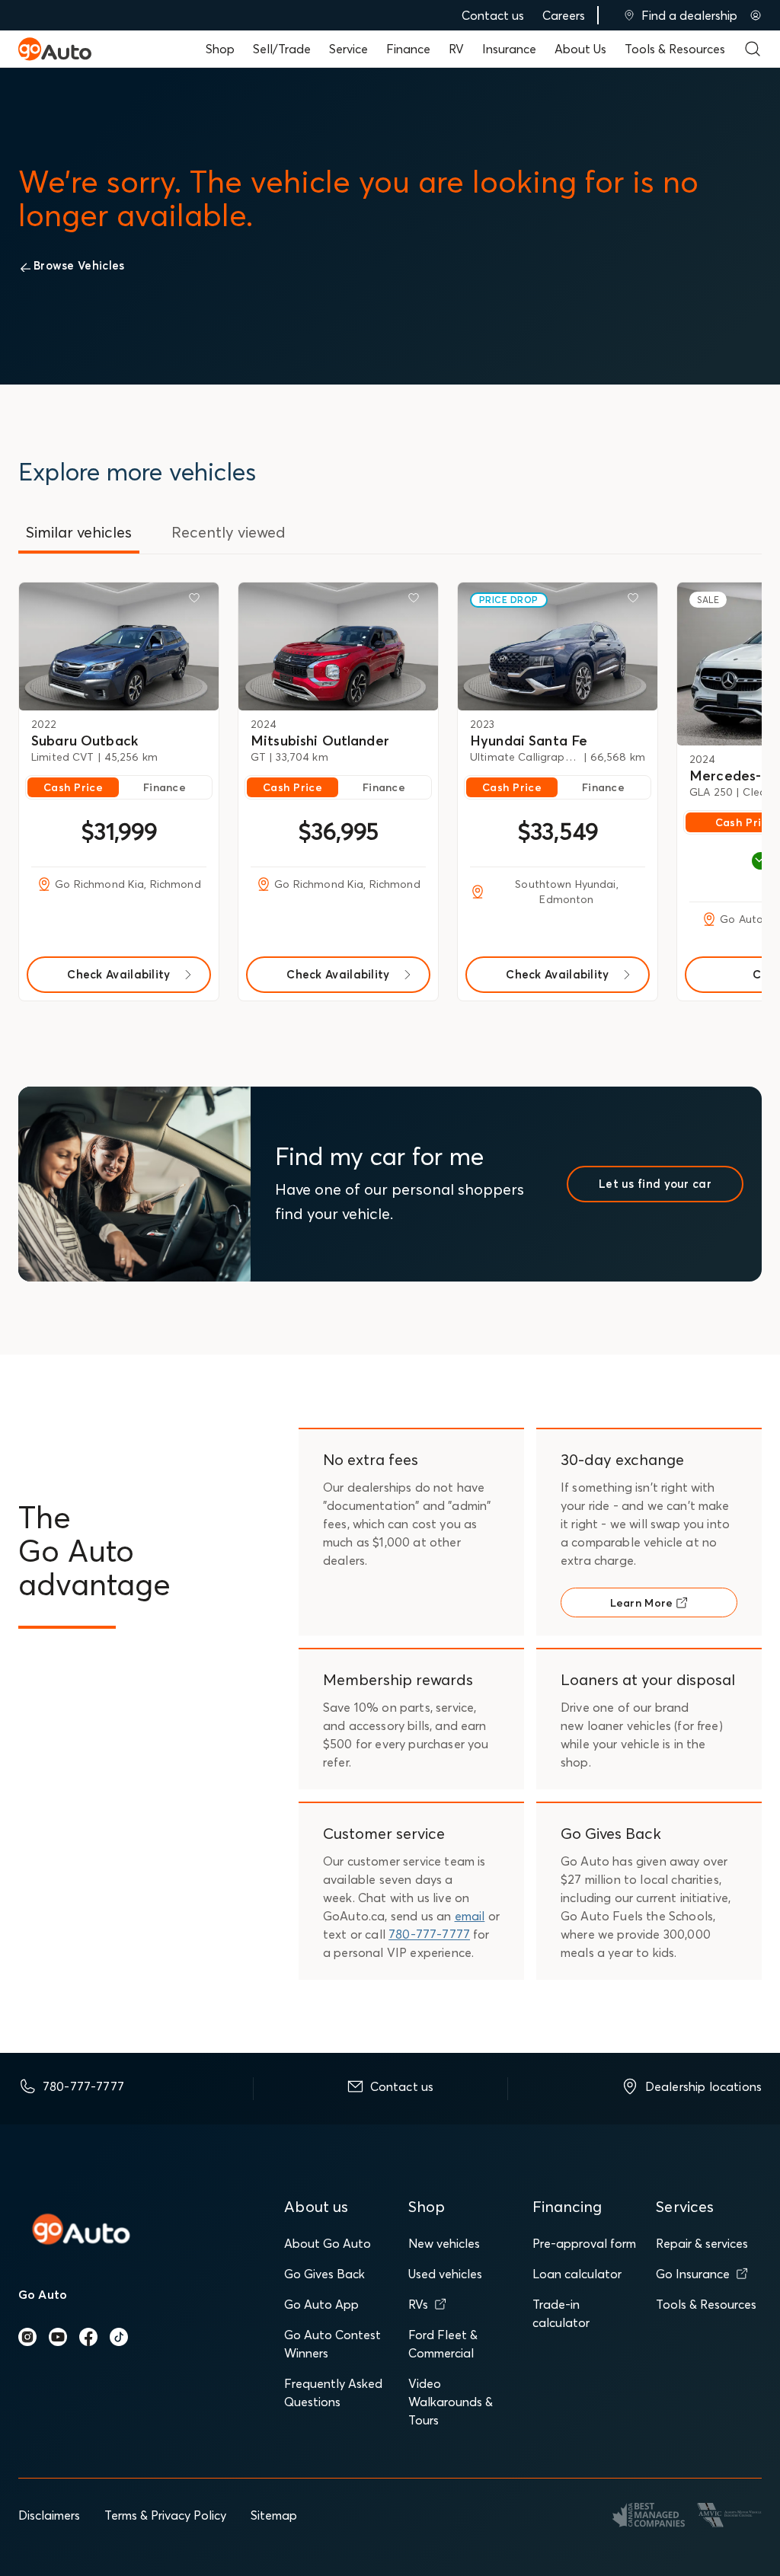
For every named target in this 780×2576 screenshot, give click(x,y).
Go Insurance (693, 2274)
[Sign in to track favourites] (197, 601)
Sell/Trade (282, 49)
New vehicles (444, 2243)
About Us (580, 49)
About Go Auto (328, 2243)
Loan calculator (577, 2274)
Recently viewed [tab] (229, 532)
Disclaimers (49, 2515)
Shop (220, 49)
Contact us (493, 15)
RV (456, 49)
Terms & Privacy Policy (165, 2515)
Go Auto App (321, 2304)
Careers (564, 15)
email (470, 1916)
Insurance (509, 49)
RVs (418, 2304)
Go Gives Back (324, 2274)
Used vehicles (445, 2274)
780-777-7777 (429, 1934)
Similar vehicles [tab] (79, 532)
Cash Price (73, 787)
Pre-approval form (584, 2243)
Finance (408, 49)
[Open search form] (753, 49)
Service (348, 49)
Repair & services (702, 2243)
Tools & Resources (675, 49)
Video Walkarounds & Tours (451, 2402)
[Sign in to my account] (756, 15)
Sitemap (274, 2515)
